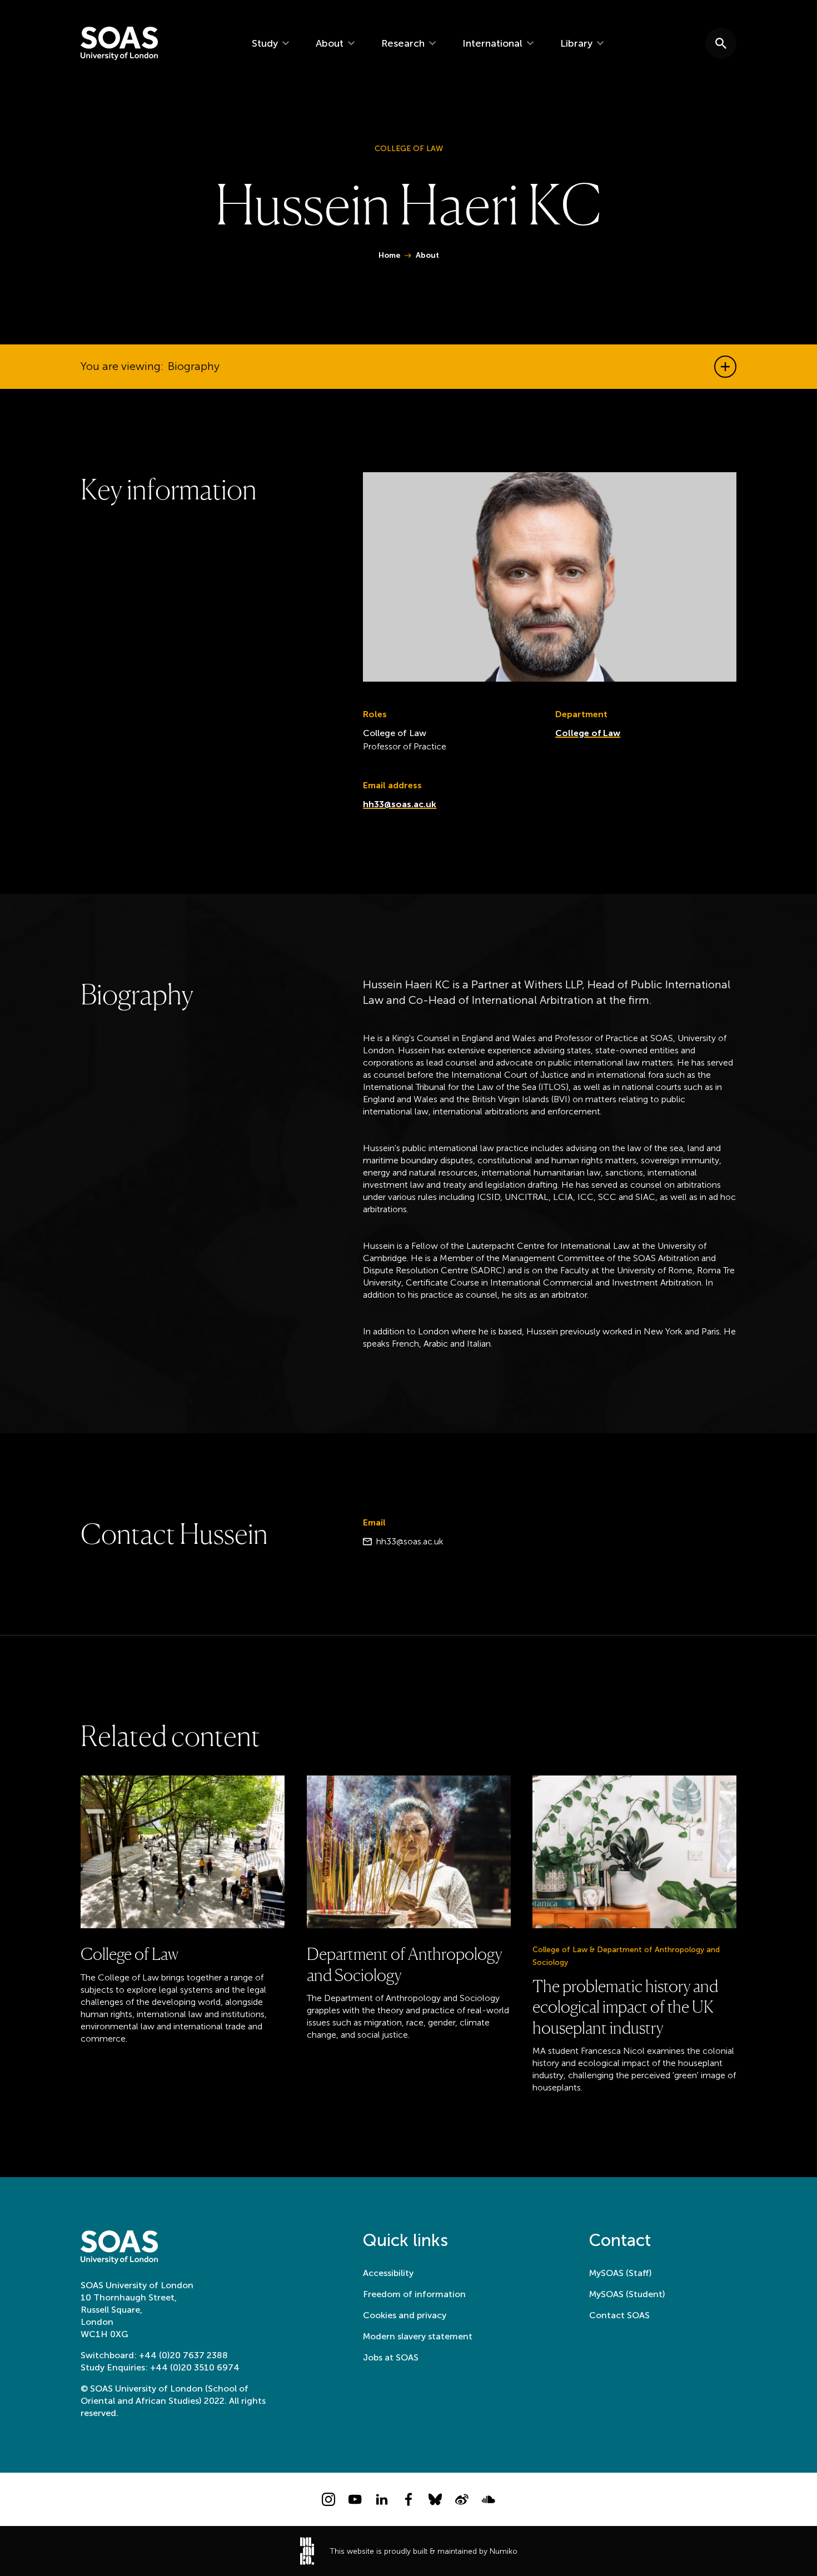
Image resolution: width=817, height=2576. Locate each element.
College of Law (588, 733)
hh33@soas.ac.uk (400, 804)
